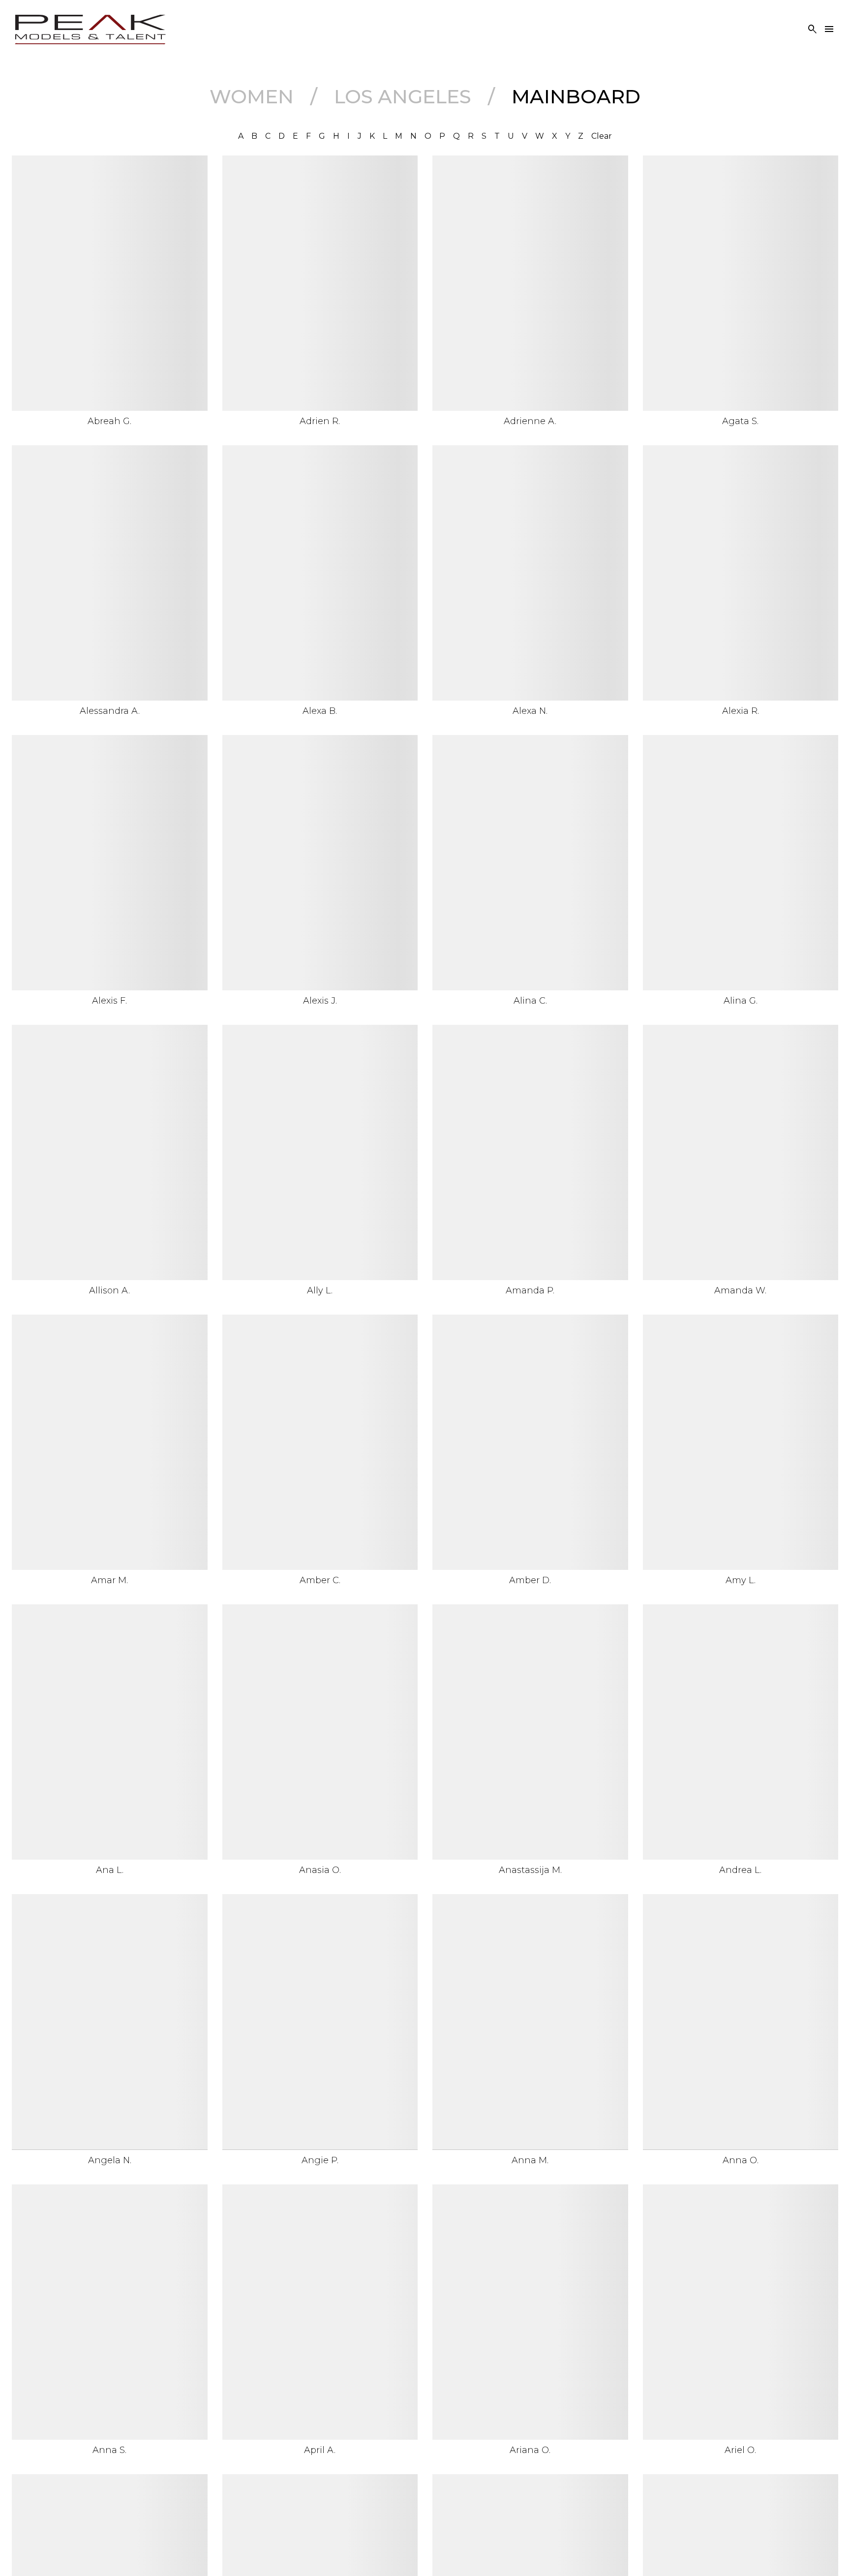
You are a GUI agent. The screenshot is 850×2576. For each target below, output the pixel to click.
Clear (602, 136)
